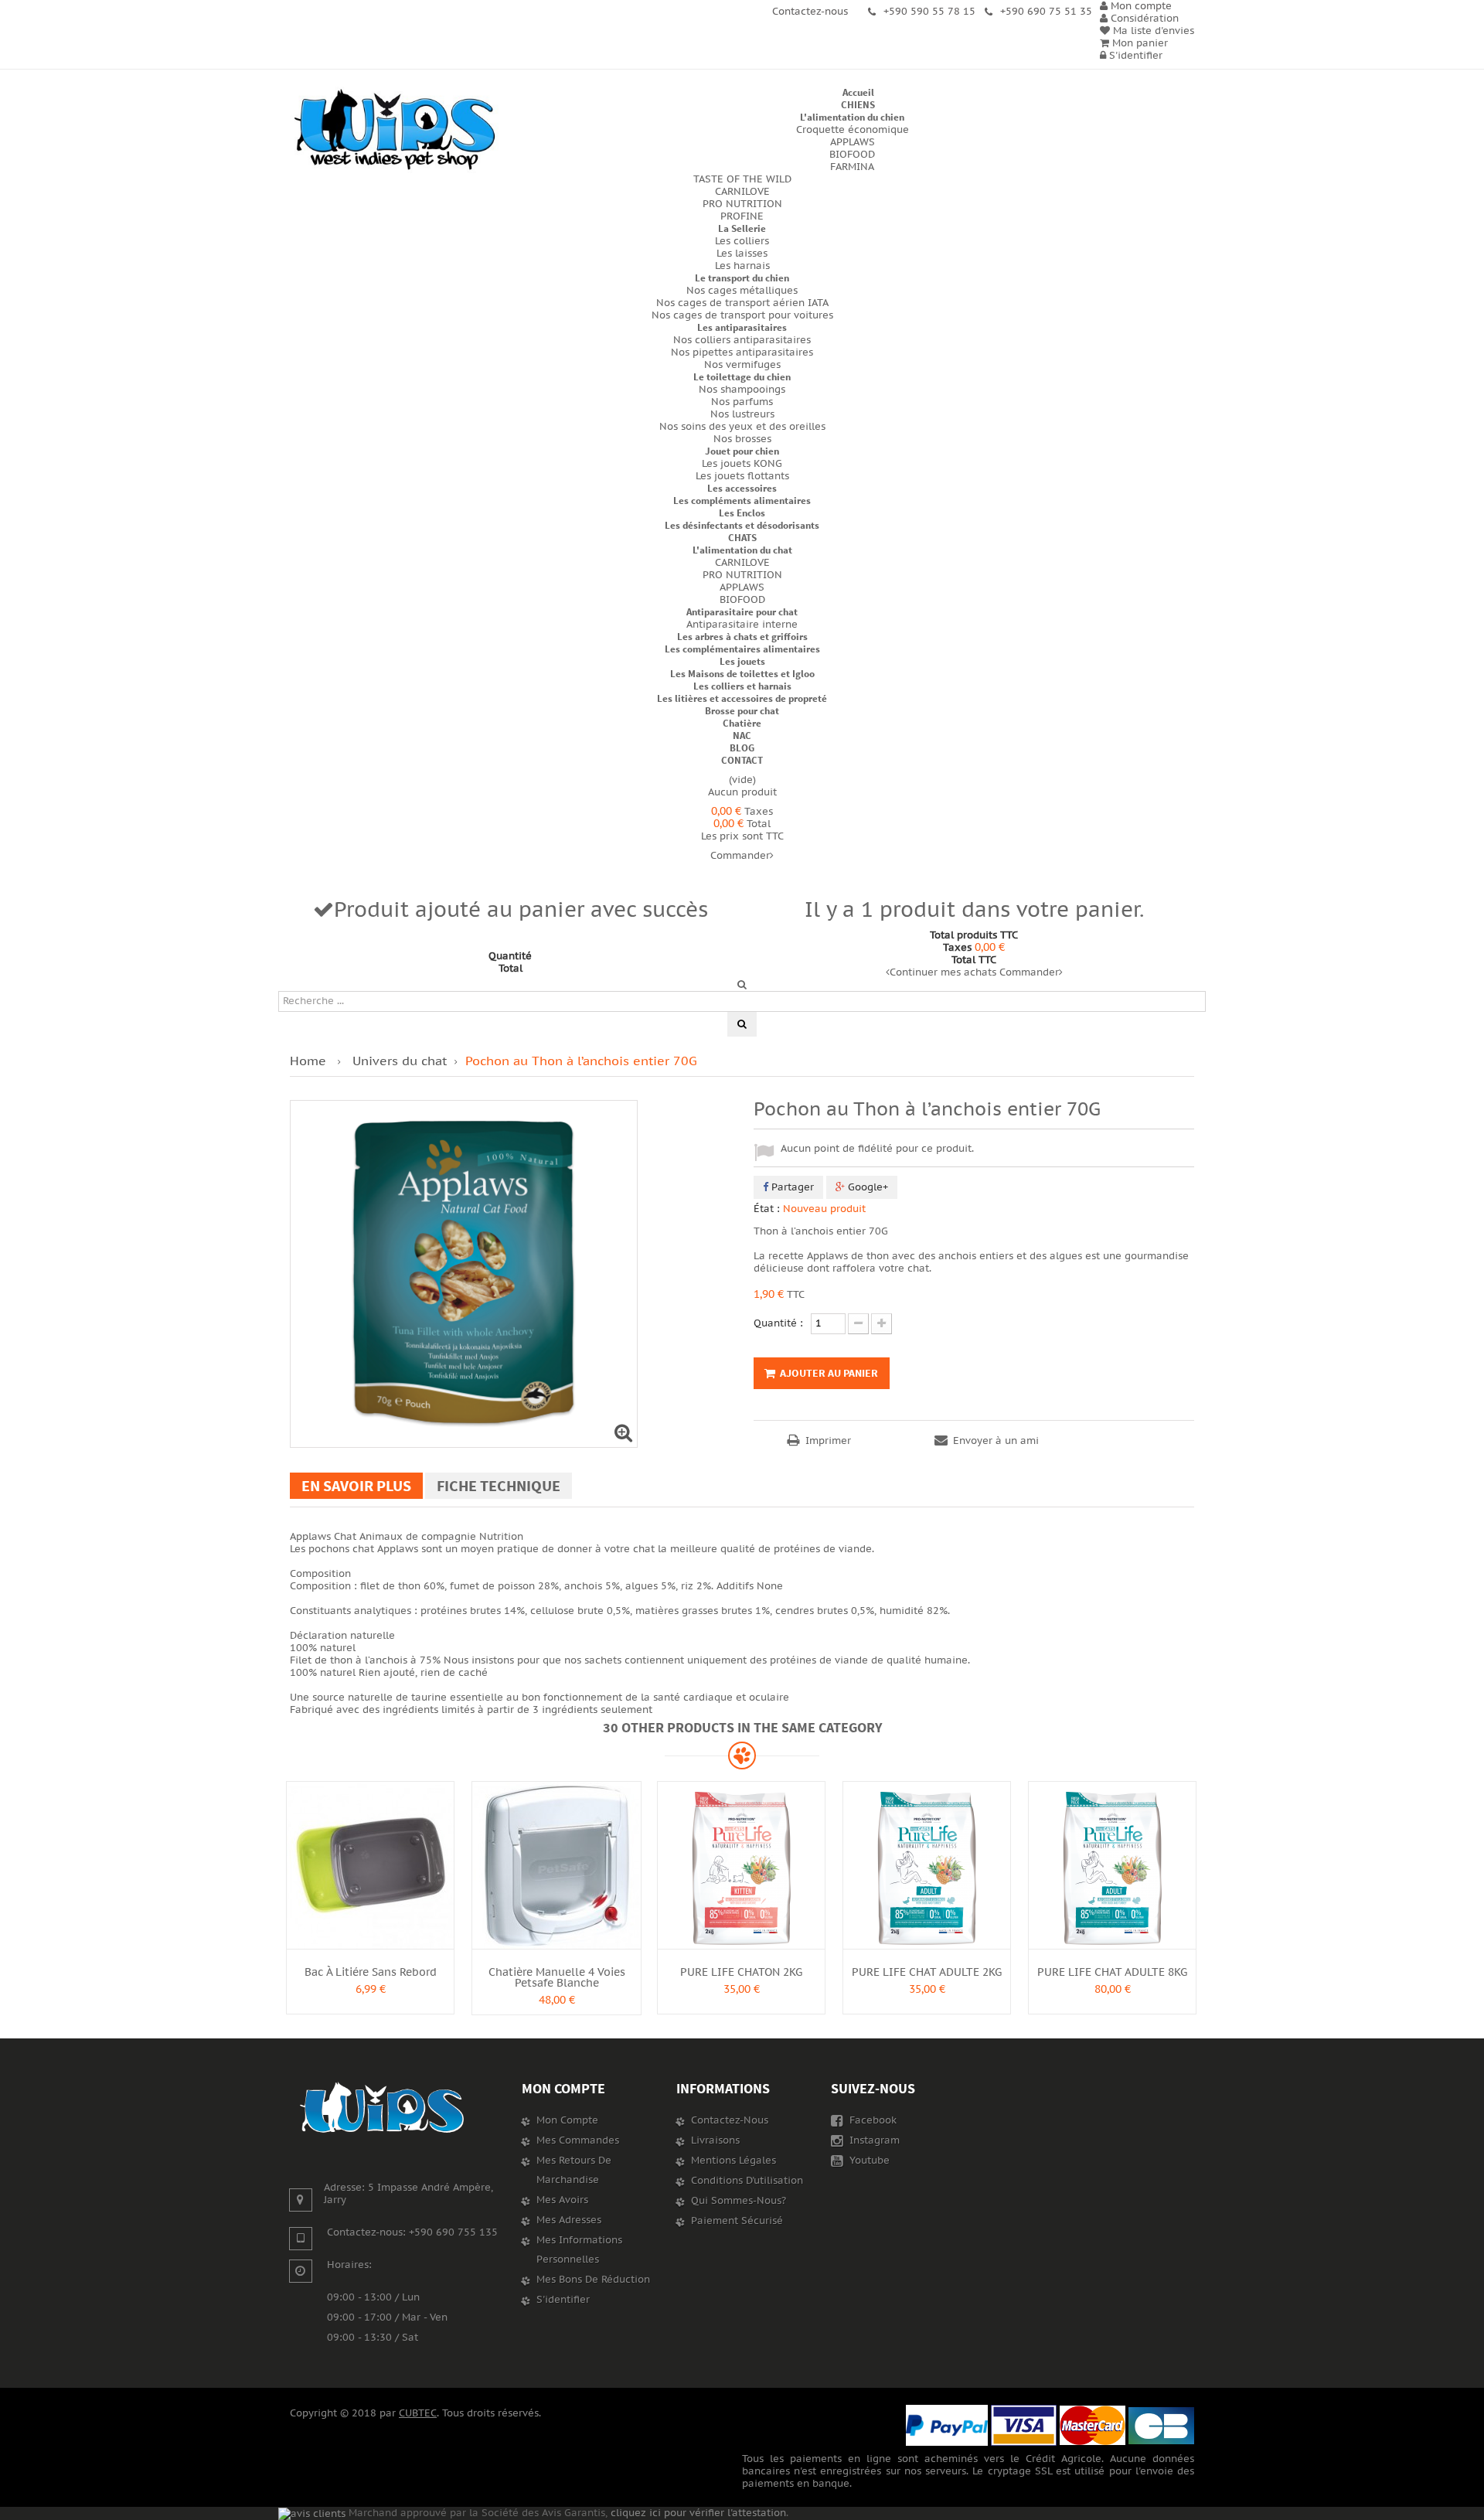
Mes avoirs (562, 2200)
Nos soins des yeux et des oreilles (742, 427)
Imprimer (828, 1441)
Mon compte (563, 2088)
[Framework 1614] (383, 2108)
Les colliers (742, 241)
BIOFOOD (852, 155)
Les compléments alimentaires (742, 501)
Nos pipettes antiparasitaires (742, 352)
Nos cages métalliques (742, 291)
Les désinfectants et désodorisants (742, 525)
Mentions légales (733, 2161)
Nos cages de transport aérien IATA (742, 303)
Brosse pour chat (742, 711)
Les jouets (742, 661)
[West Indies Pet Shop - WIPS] (394, 130)
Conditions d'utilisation (747, 2181)
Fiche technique (499, 1485)
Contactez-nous (730, 2120)
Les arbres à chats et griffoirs (742, 637)
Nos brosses (742, 439)
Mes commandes (578, 2140)
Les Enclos (742, 513)
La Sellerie (742, 228)
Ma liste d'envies (1152, 31)
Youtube (868, 2161)
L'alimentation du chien (852, 117)
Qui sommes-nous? (739, 2201)
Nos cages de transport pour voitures (742, 315)
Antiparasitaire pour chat (742, 612)
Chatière (742, 723)
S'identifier (1134, 56)
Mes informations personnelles (579, 2250)
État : (767, 1209)
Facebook (871, 2120)
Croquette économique (853, 130)
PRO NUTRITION (742, 204)
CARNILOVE (742, 192)
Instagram (873, 2140)
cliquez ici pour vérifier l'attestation (698, 2513)
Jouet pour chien (742, 451)
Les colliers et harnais (742, 686)
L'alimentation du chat (742, 550)
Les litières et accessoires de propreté (742, 698)
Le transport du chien (742, 278)
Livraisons (715, 2140)
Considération (1143, 19)
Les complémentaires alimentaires (742, 649)
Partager (791, 1187)
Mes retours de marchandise (574, 2170)
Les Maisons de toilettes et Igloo (742, 674)
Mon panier (1139, 43)
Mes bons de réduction (593, 2280)
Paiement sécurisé (737, 2221)
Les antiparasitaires (742, 327)
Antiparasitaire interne (742, 625)
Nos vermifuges (742, 365)
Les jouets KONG (742, 464)
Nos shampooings (742, 390)
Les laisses (742, 254)
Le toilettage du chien (742, 377)
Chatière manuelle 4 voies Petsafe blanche (557, 1978)
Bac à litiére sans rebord (371, 1972)
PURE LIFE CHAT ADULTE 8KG (1112, 1972)
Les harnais (742, 266)
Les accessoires (742, 488)
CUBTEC (418, 2413)
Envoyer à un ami (996, 1441)
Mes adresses (569, 2220)
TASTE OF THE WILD (742, 179)
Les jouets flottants (742, 476)
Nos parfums (742, 402)
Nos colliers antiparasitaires (742, 340)
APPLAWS (853, 142)
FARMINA (852, 167)
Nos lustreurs (742, 414)
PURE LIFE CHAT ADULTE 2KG (927, 1972)
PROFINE (742, 216)
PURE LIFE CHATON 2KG (741, 1972)
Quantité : (778, 1323)
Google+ (866, 1187)
